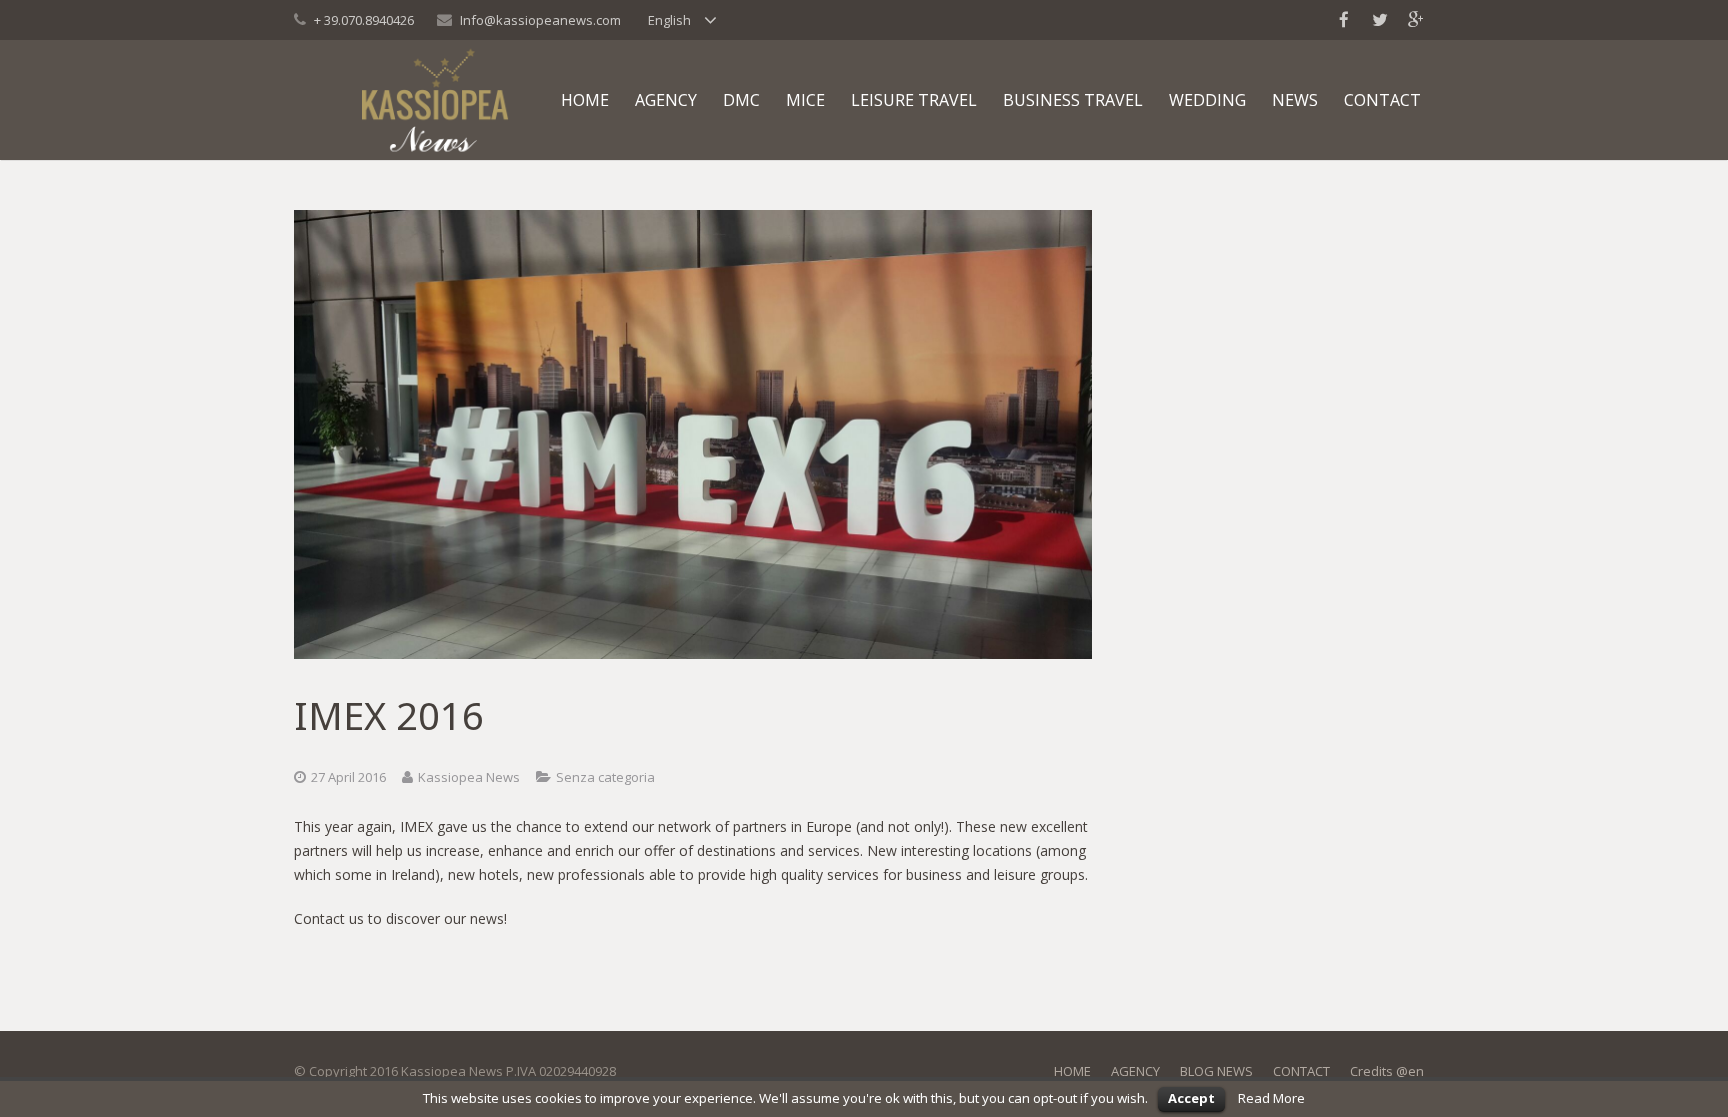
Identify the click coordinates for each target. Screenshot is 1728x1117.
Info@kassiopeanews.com (540, 20)
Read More (1271, 1098)
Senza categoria (605, 777)
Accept (1191, 1098)
